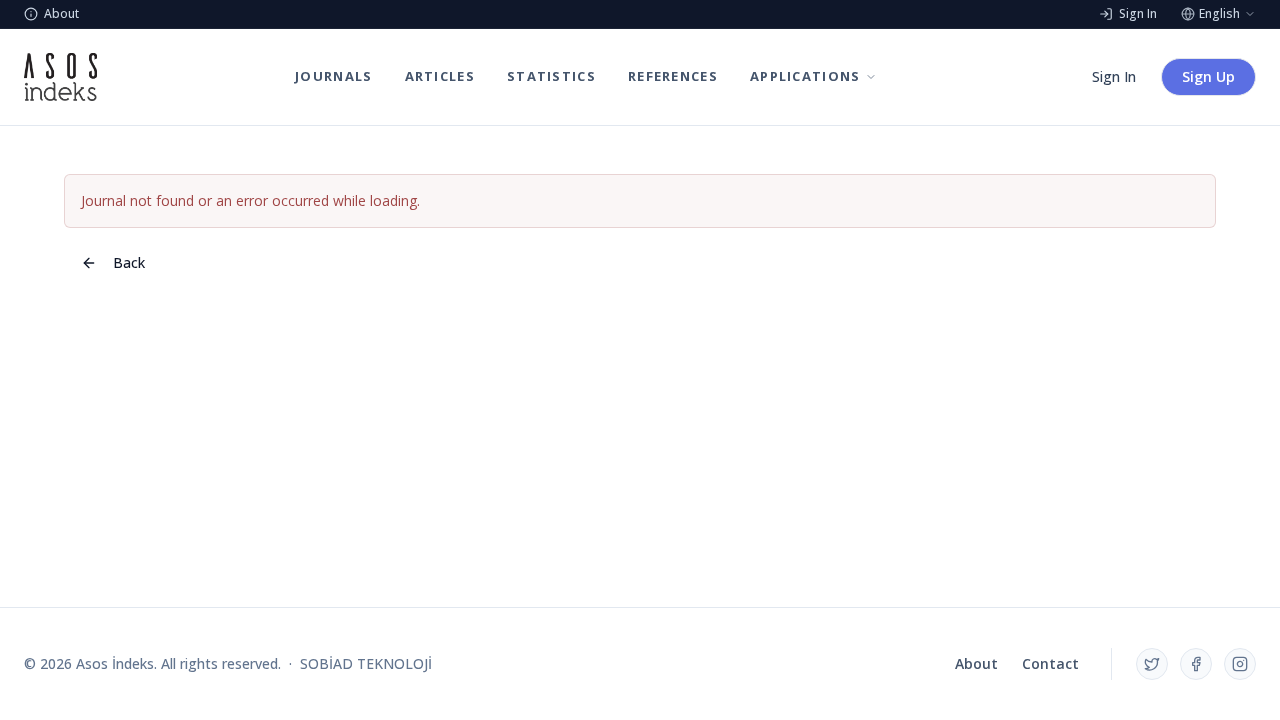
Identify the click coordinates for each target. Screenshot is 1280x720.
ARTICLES (440, 76)
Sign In (1114, 76)
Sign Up (1208, 76)
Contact (1050, 663)
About (976, 663)
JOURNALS (333, 76)
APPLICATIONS (805, 76)
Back (129, 262)
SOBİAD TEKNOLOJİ (366, 663)
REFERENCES (673, 76)
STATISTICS (551, 76)
